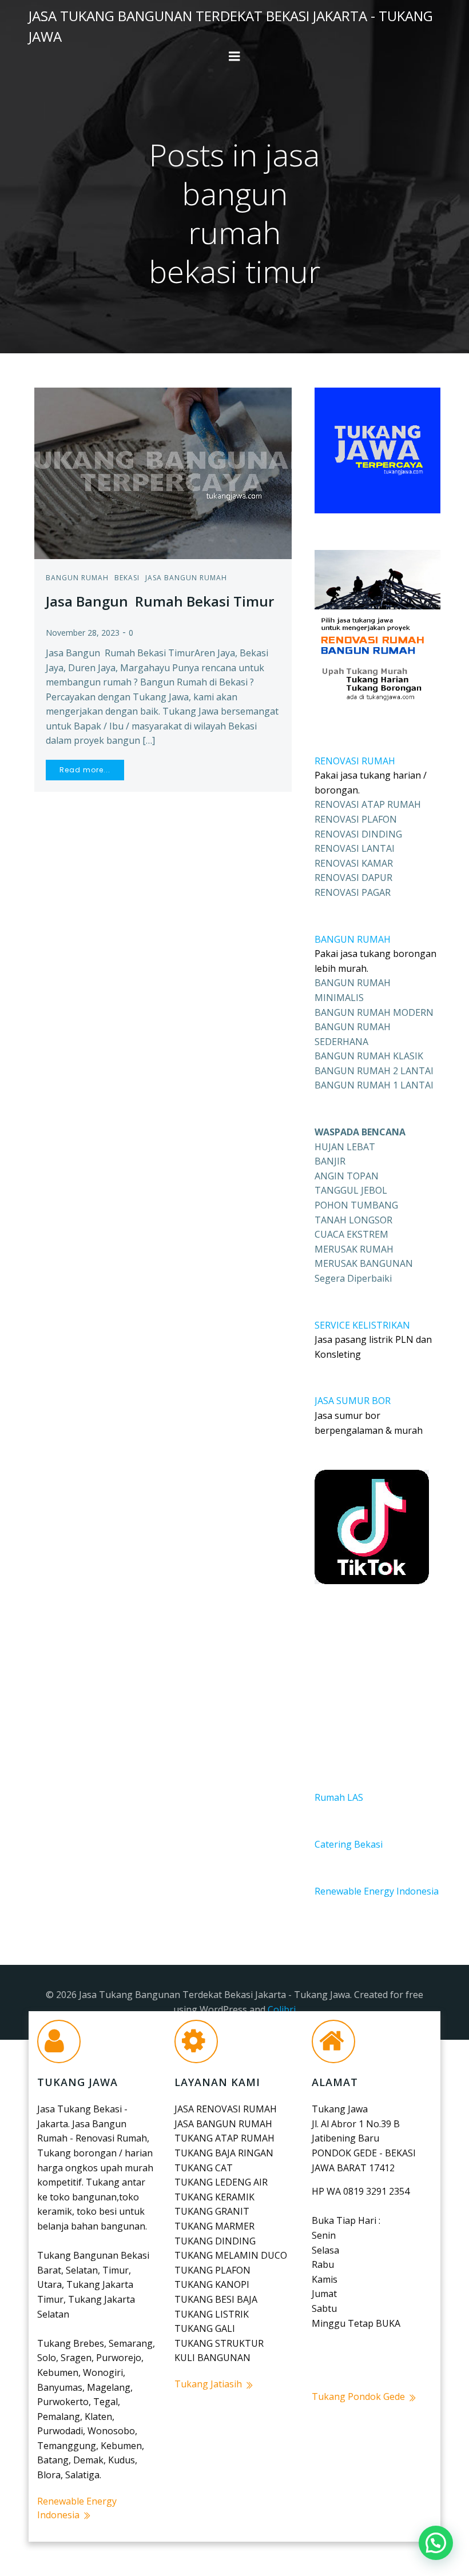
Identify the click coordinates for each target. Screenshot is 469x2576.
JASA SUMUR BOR (353, 1401)
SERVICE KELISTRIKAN (362, 1325)
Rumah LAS (339, 1797)
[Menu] (234, 57)
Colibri (282, 2009)
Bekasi (127, 578)
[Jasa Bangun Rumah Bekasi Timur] (163, 472)
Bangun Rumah (77, 578)
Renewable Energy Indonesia (377, 1891)
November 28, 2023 (83, 633)
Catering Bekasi (349, 1844)
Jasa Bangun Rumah (186, 578)
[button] (436, 2543)
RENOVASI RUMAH (355, 761)
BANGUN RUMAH (353, 939)
